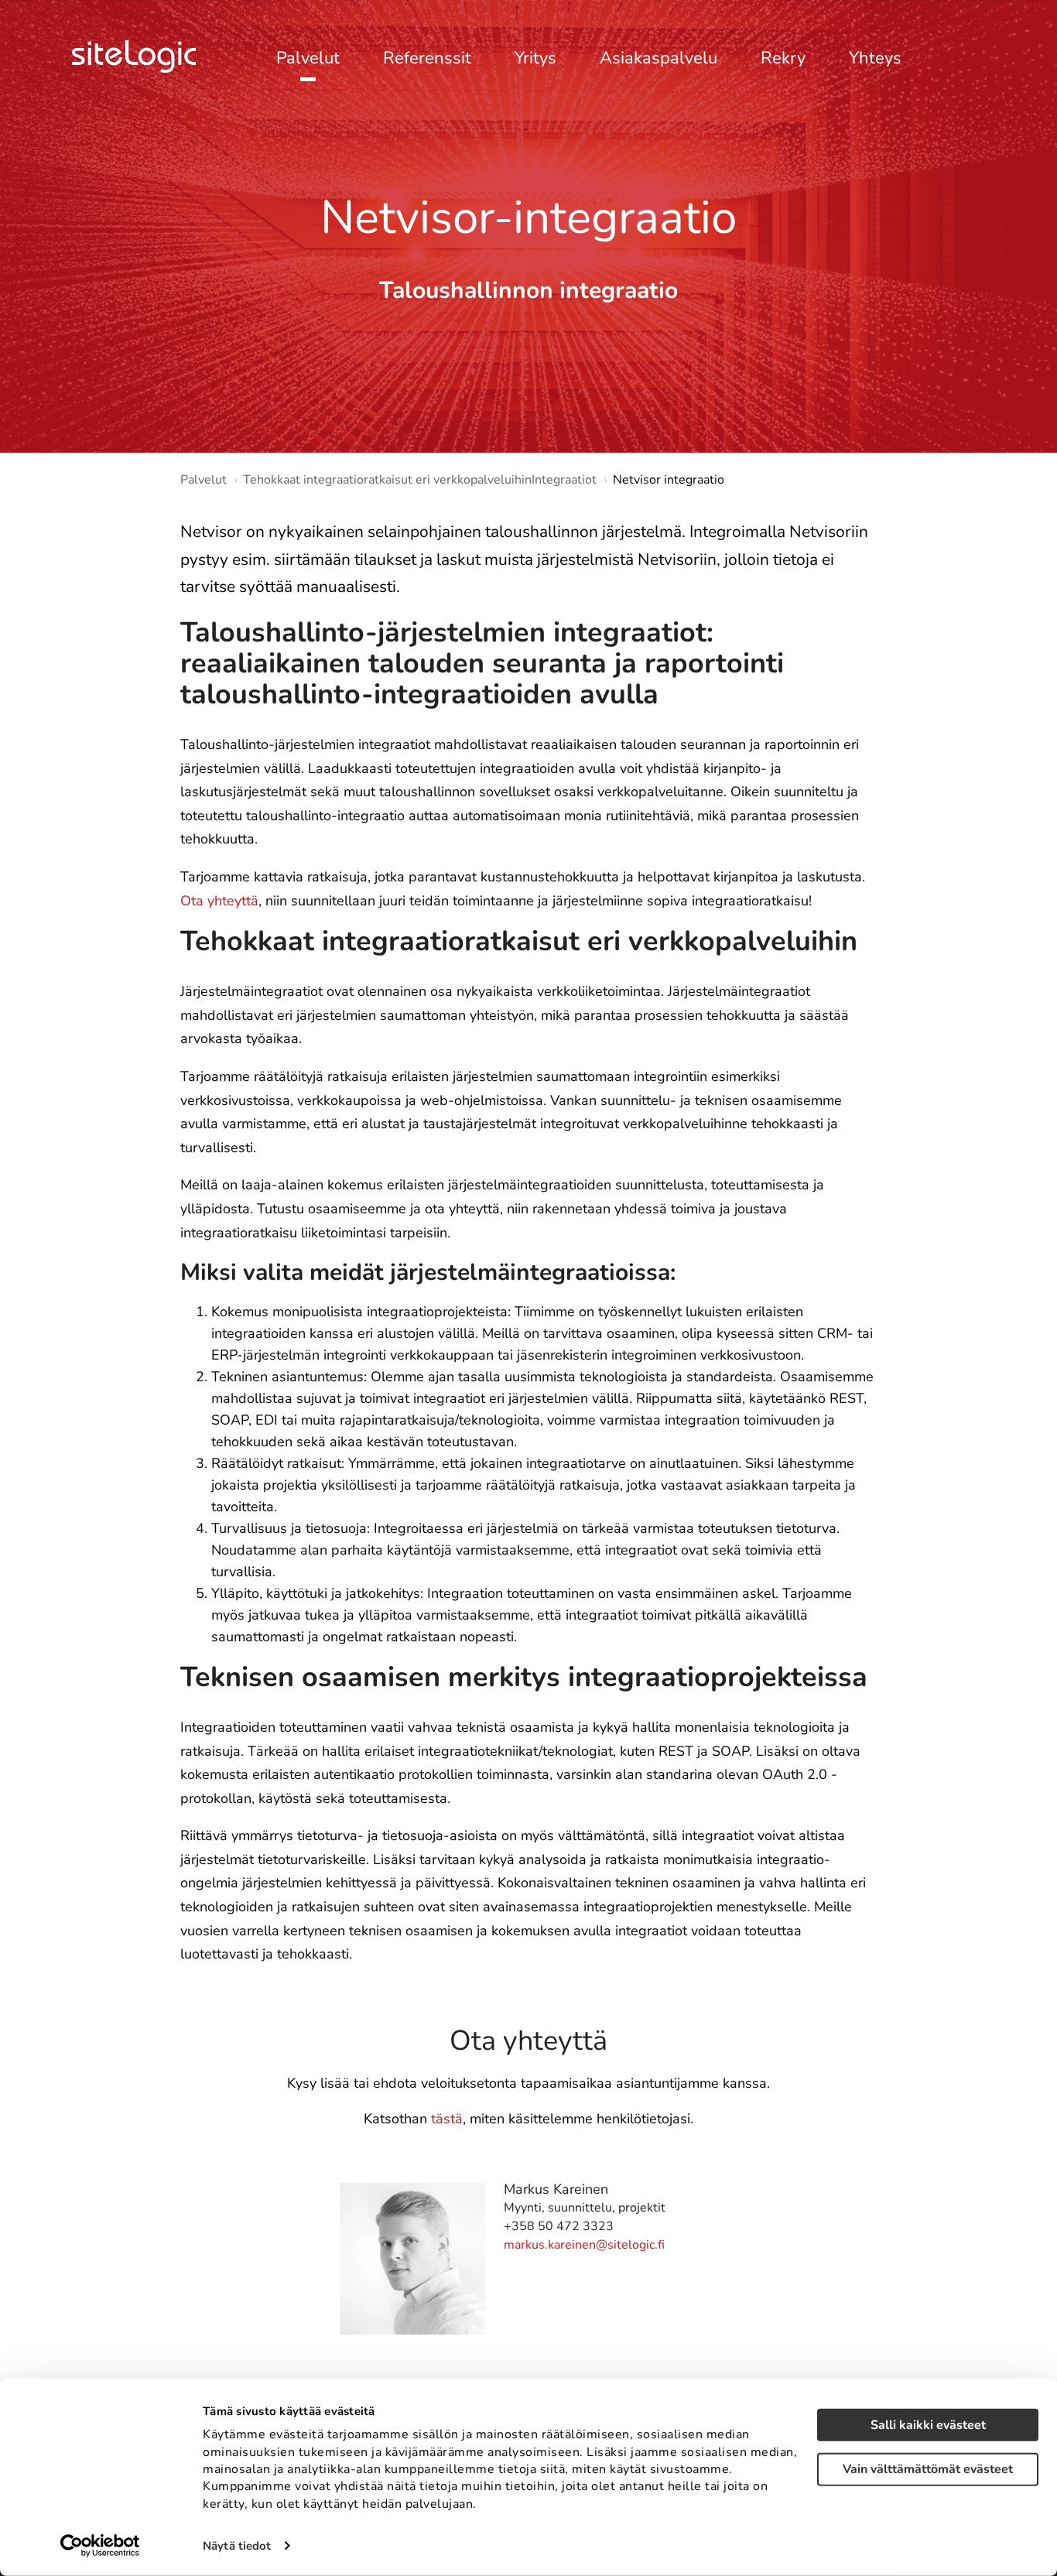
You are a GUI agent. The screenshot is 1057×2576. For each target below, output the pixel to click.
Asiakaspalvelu (658, 59)
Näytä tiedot (237, 2546)
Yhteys (875, 59)
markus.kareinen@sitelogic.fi (584, 2245)
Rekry (783, 59)
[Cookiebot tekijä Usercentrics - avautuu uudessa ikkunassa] (100, 2546)
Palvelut (308, 59)
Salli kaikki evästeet (928, 2425)
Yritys (535, 59)
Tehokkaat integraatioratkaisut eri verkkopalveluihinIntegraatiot (420, 480)
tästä (447, 2119)
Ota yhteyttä (219, 901)
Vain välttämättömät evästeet (928, 2469)
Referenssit (427, 59)
